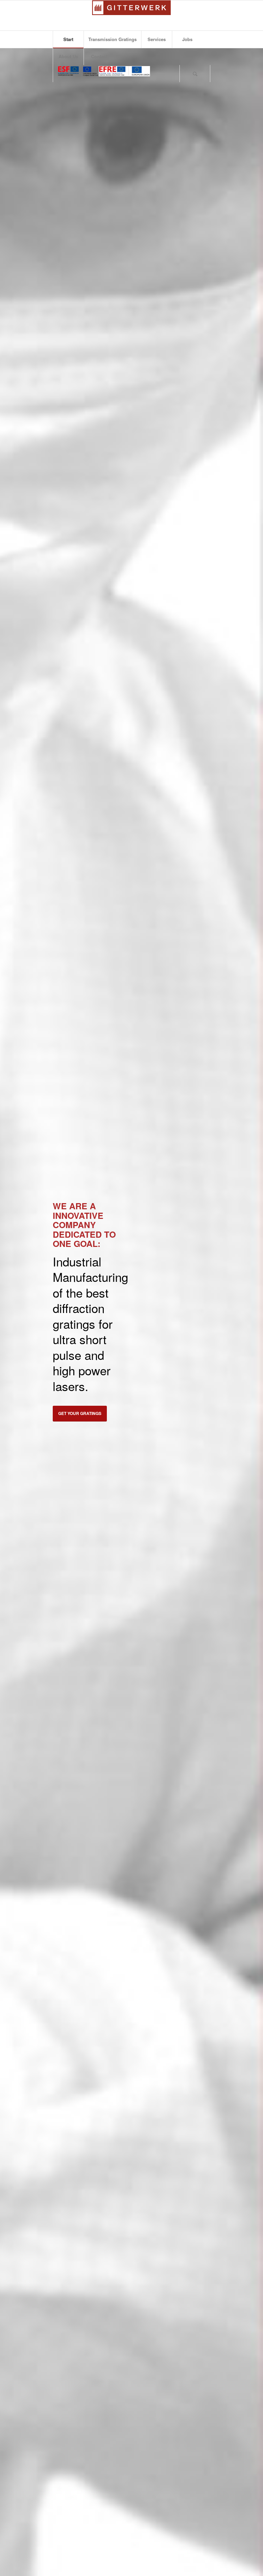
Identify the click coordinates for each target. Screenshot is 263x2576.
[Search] (195, 74)
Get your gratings (80, 1413)
